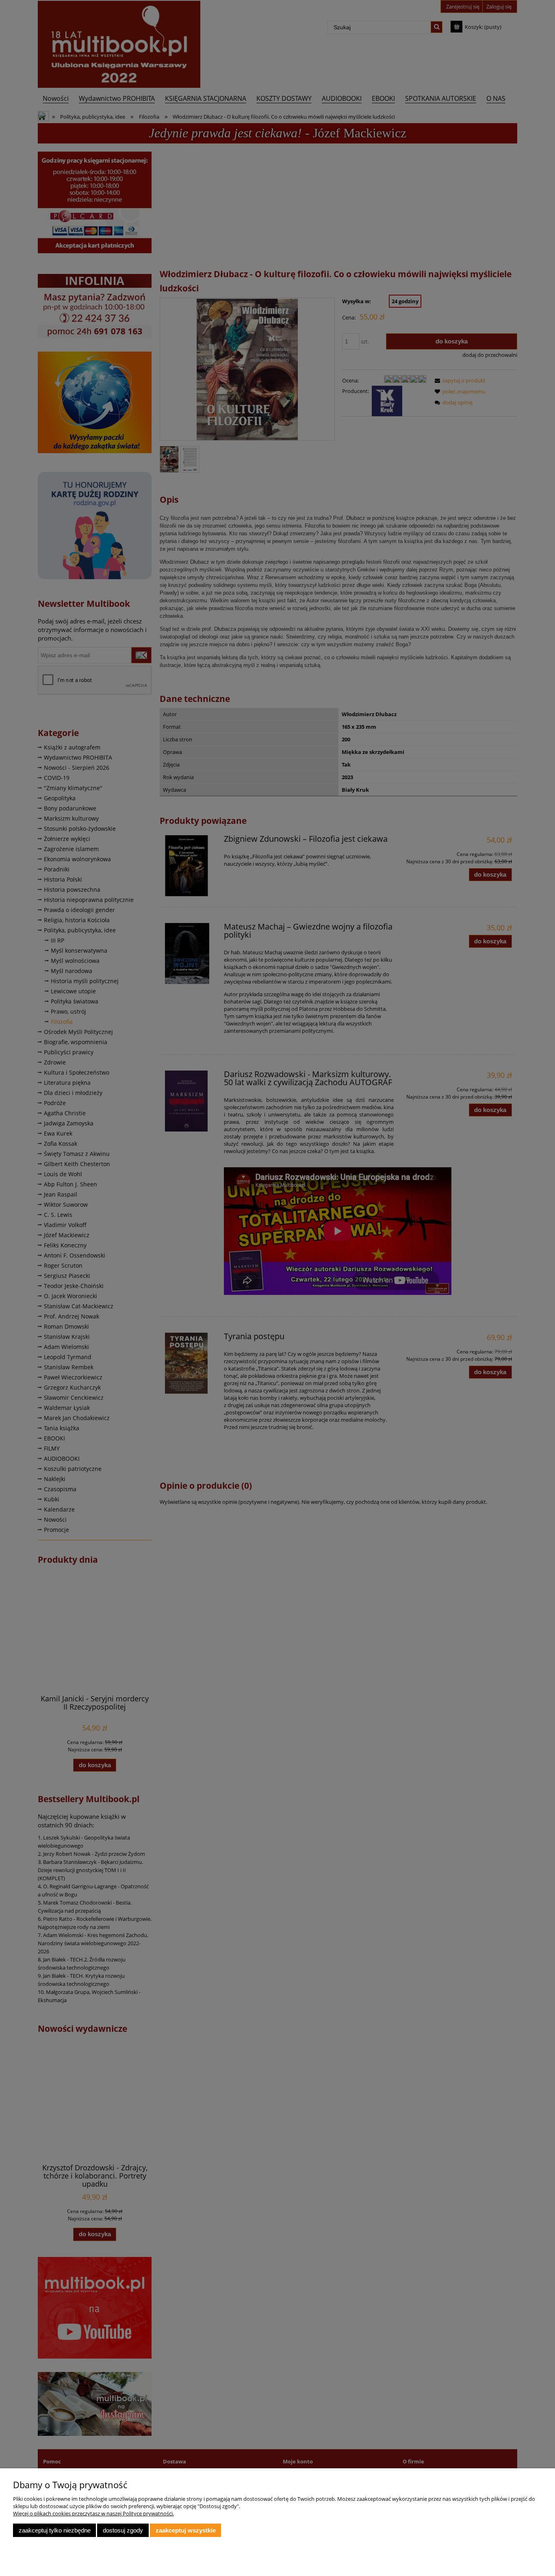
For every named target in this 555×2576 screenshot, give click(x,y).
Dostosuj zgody (123, 2530)
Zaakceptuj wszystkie (186, 2530)
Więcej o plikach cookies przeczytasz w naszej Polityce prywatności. (93, 2513)
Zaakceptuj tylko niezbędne (55, 2530)
